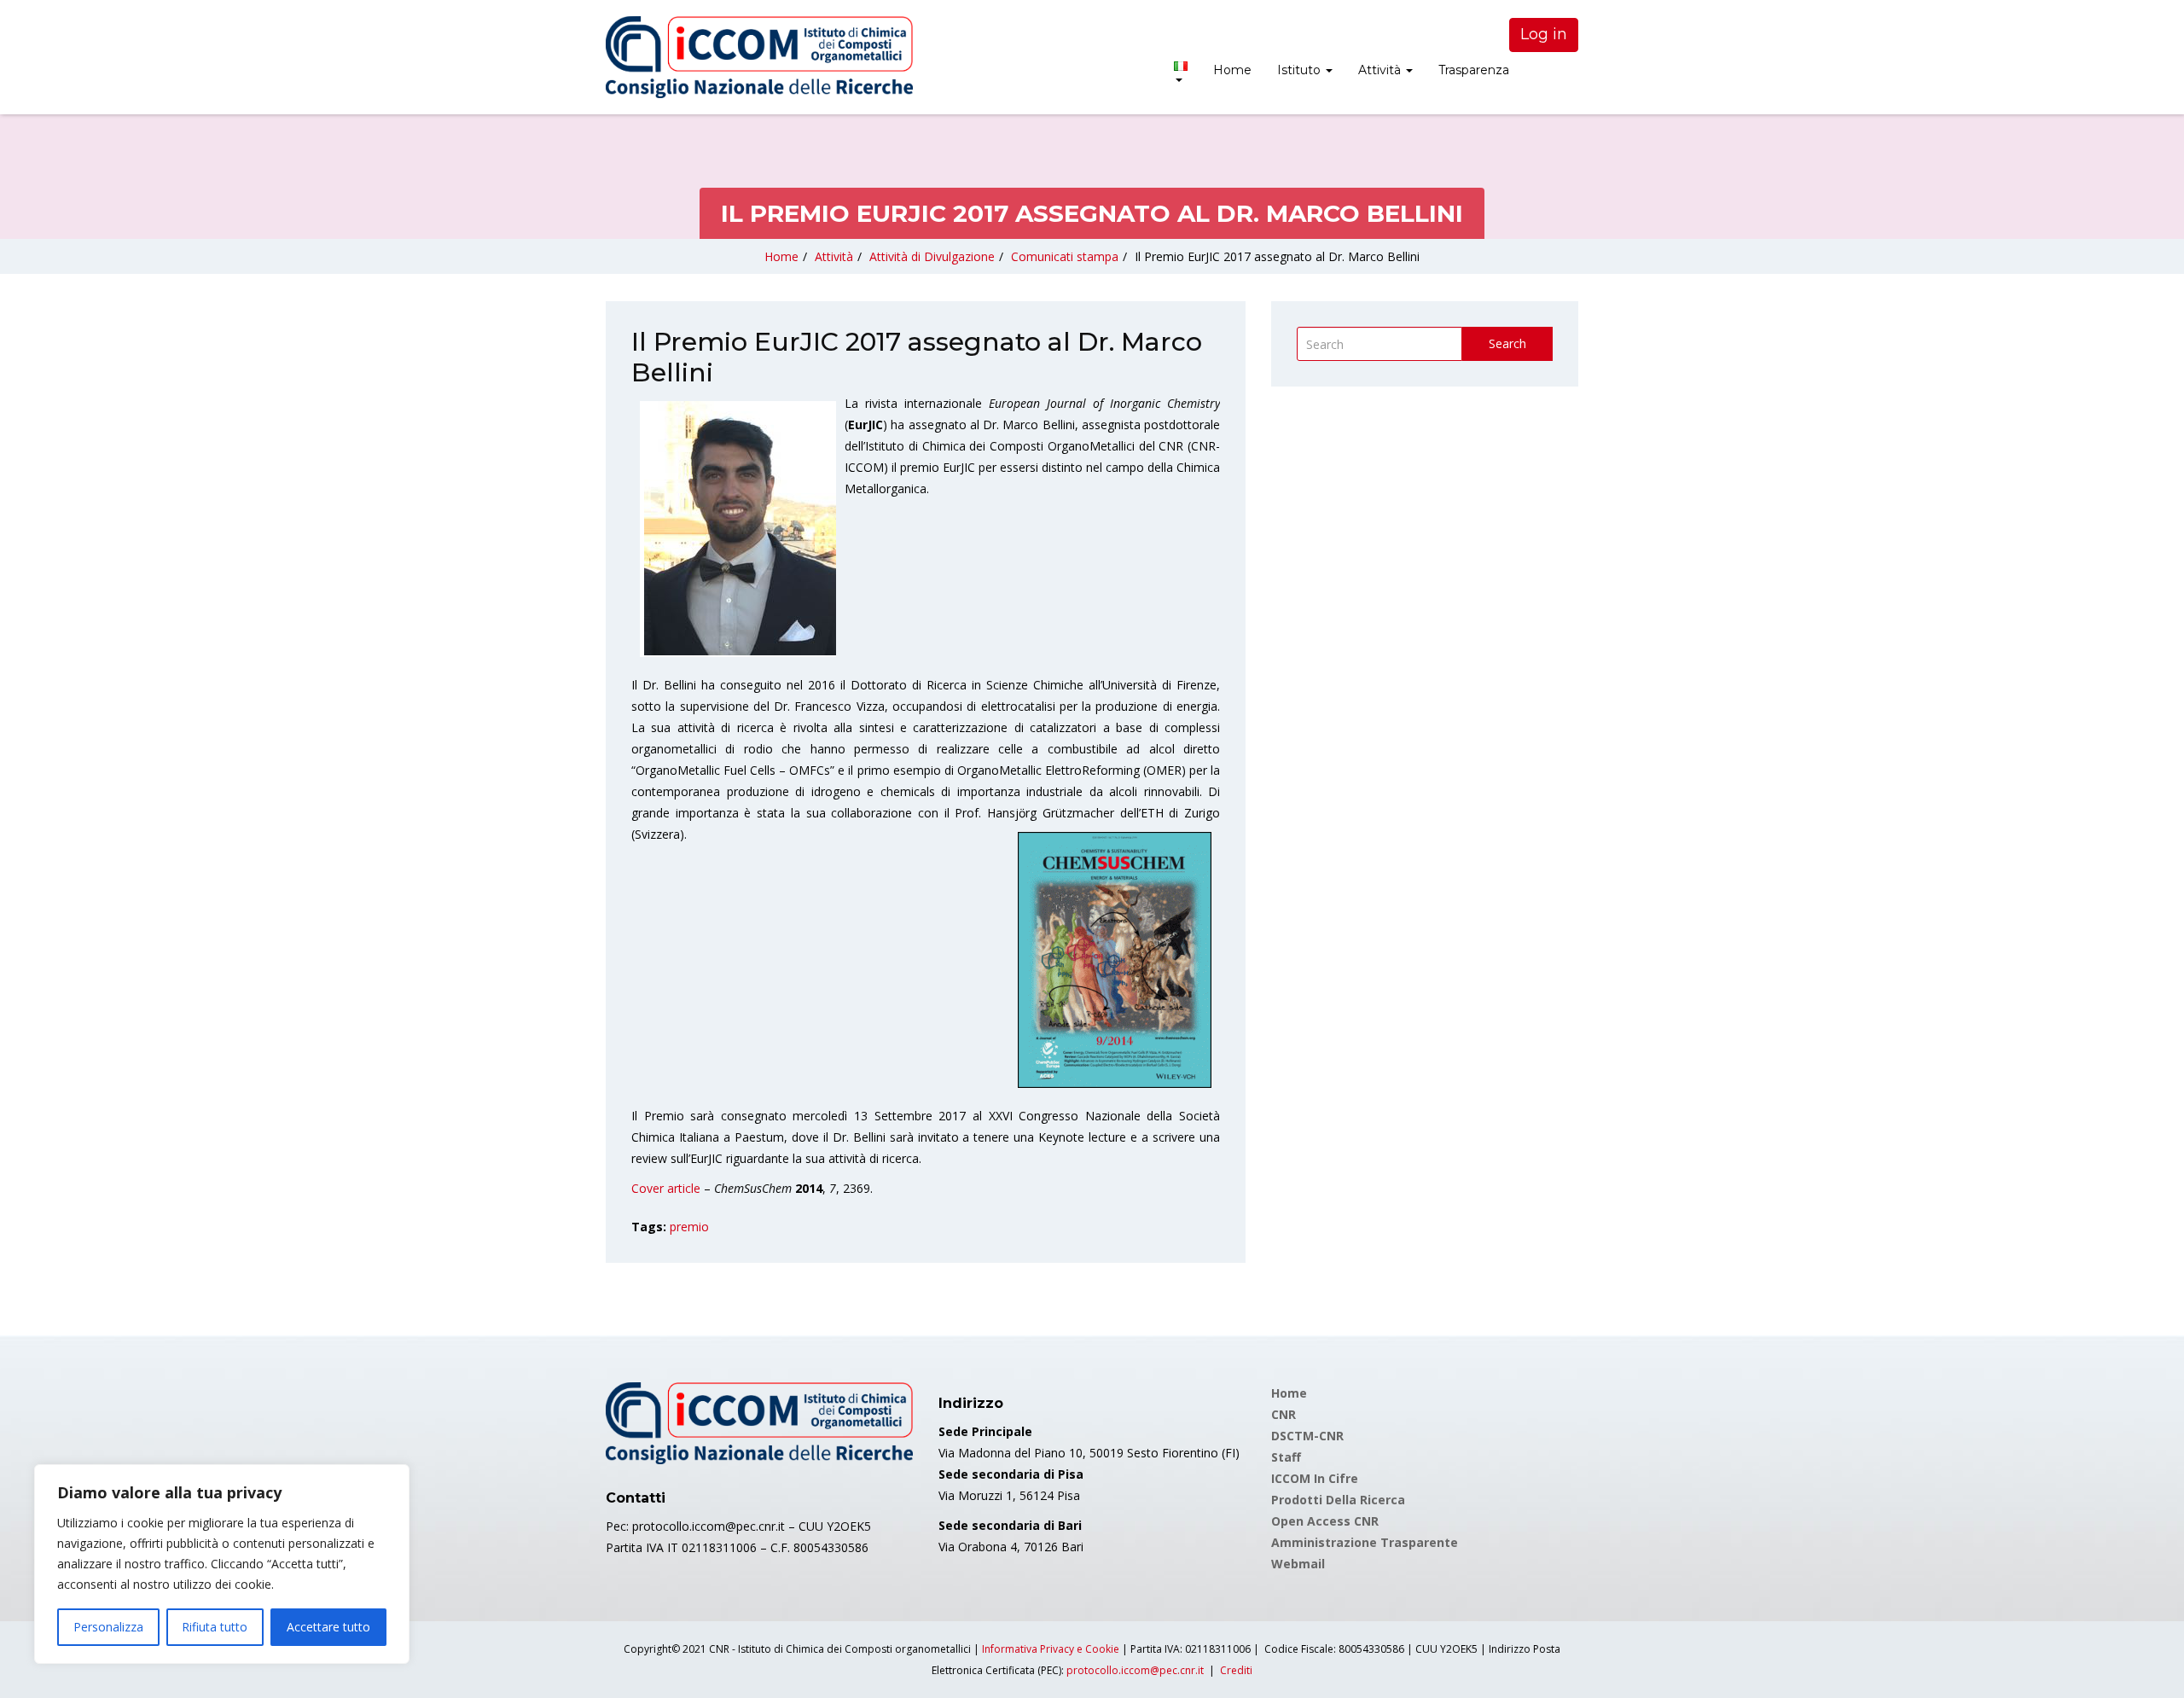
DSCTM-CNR (1307, 1436)
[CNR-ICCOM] (759, 57)
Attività (1381, 70)
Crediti (1236, 1670)
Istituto (1301, 70)
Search (1507, 343)
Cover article (666, 1188)
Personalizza (108, 1627)
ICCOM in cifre (1315, 1478)
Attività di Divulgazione (932, 256)
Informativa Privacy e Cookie (1051, 1649)
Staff (1286, 1457)
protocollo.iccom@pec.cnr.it (1135, 1670)
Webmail (1298, 1564)
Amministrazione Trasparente (1365, 1542)
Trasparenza (1474, 70)
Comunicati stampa (1065, 256)
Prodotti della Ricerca (1338, 1500)
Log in (1544, 34)
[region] (222, 1564)
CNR (1284, 1414)
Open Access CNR (1325, 1521)
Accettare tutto (328, 1627)
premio (689, 1227)
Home (1232, 70)
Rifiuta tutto (215, 1627)
